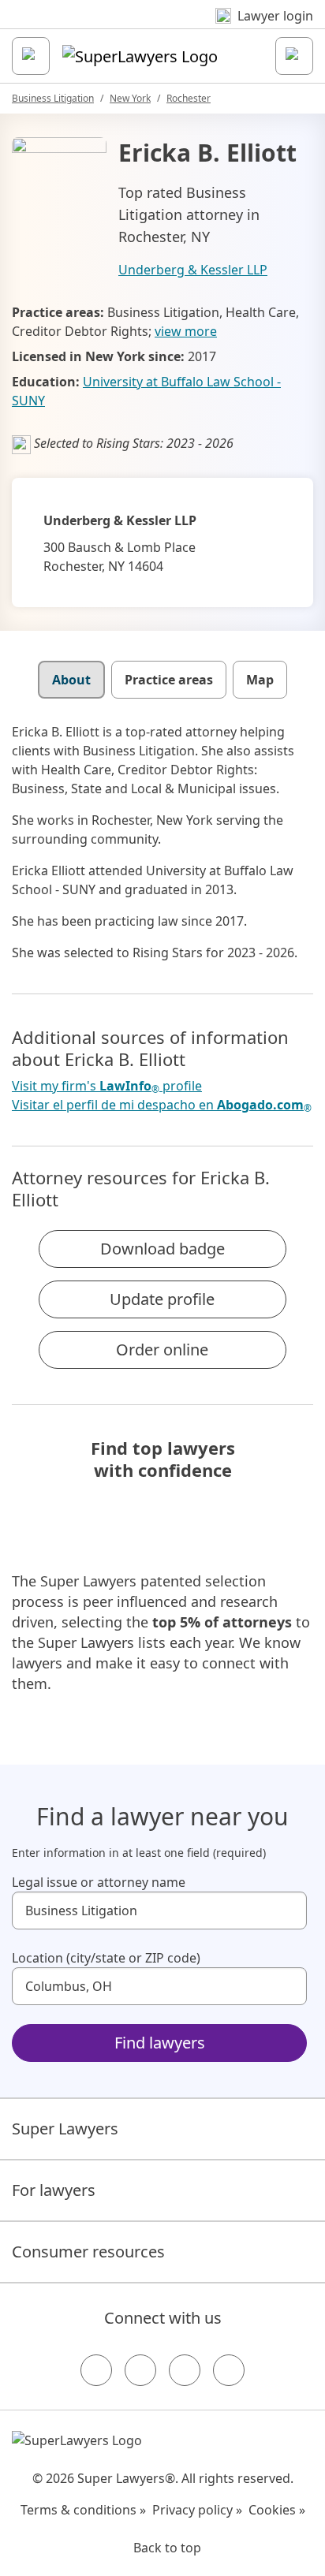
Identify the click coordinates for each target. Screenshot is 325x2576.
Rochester (189, 98)
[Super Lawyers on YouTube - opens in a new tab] (185, 2370)
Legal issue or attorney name (99, 1882)
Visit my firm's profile (107, 1086)
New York (130, 98)
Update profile (162, 1299)
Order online (162, 1350)
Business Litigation (53, 98)
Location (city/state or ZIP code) (106, 1958)
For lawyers (54, 2190)
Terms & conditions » (83, 2510)
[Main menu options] (31, 56)
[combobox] (159, 1911)
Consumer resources (88, 2252)
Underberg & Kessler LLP (193, 270)
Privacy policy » (197, 2510)
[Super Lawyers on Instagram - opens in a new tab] (140, 2370)
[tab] (71, 680)
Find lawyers (160, 2043)
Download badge (162, 1249)
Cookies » (277, 2510)
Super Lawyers (65, 2129)
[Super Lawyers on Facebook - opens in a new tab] (96, 2370)
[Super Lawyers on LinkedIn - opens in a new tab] (229, 2370)
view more (186, 331)
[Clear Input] (288, 1911)
